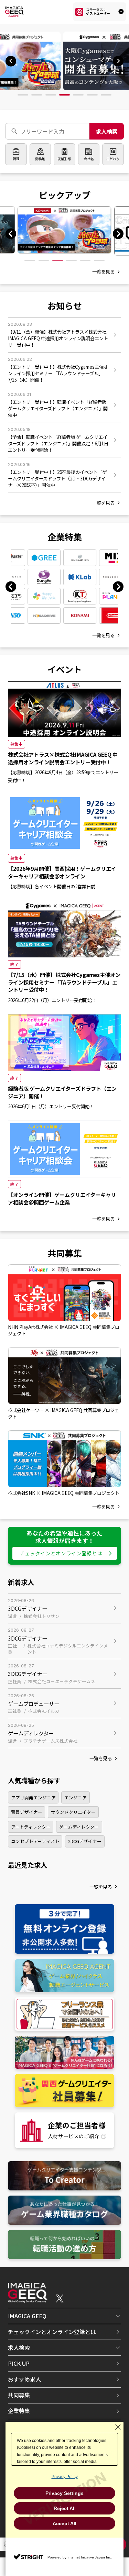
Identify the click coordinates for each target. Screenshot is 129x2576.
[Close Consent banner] (118, 2427)
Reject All (65, 2508)
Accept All (64, 2523)
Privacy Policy (65, 2477)
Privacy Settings (64, 2493)
